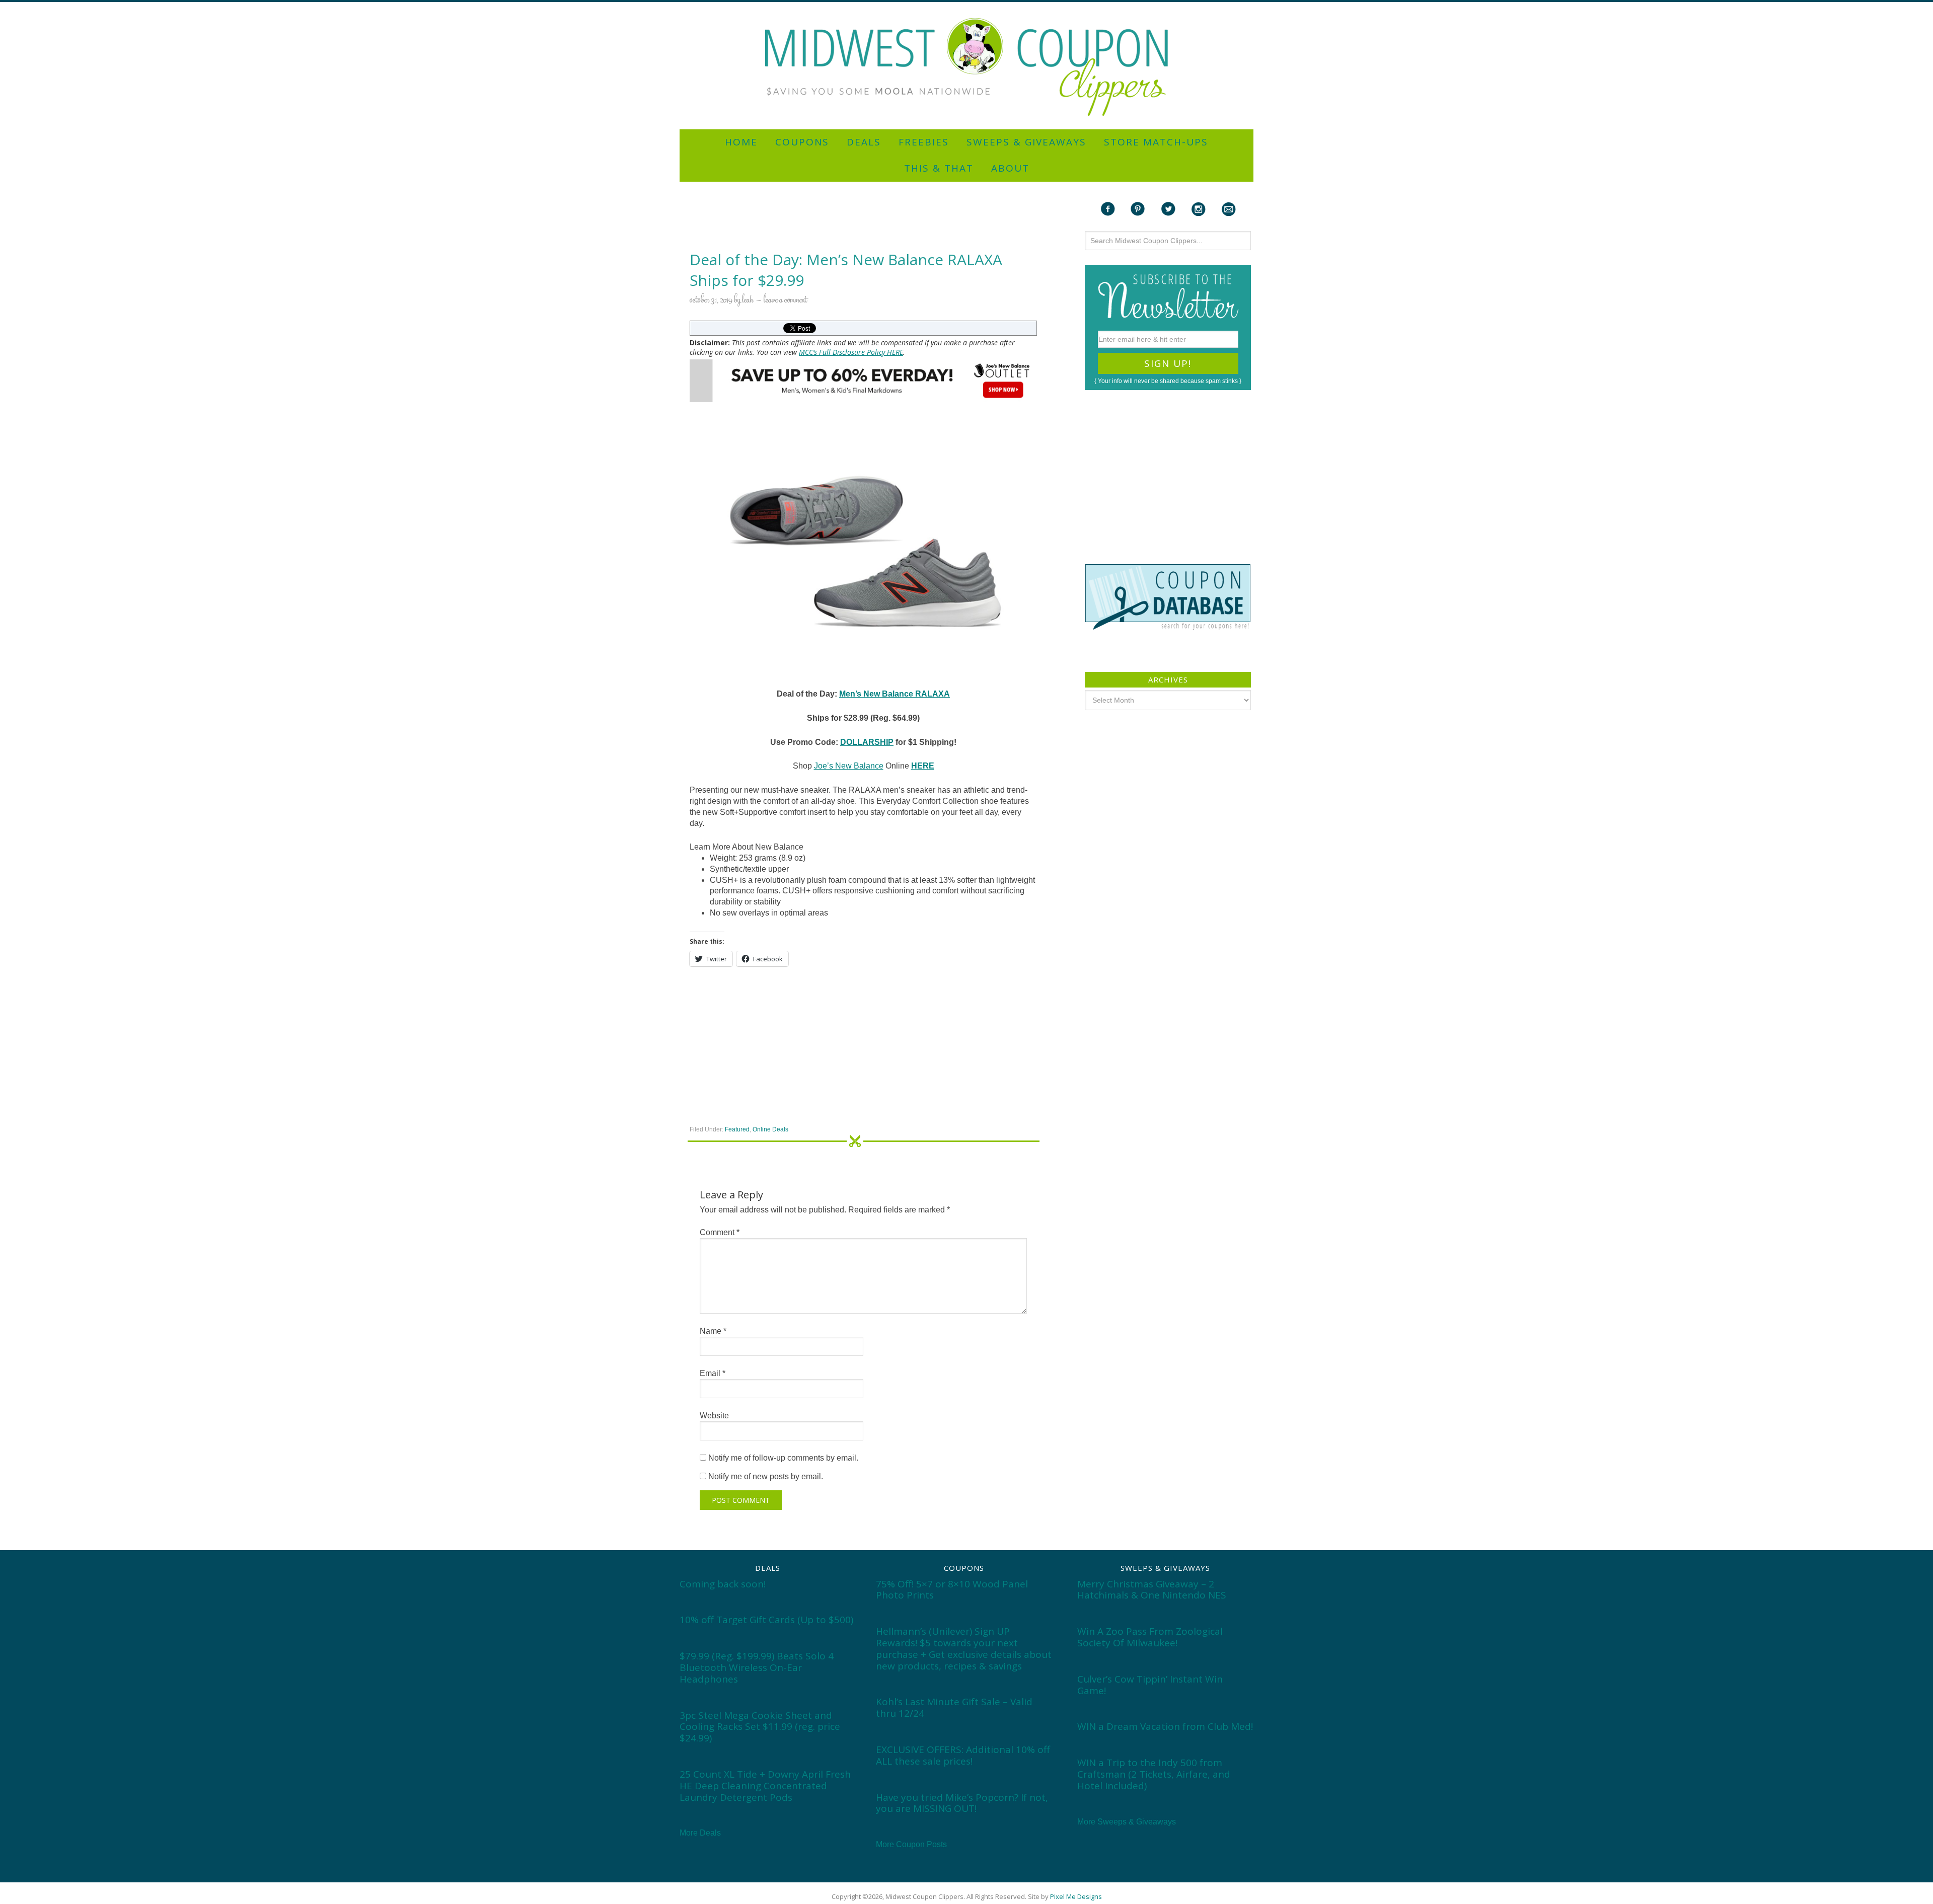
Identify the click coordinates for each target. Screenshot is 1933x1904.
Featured (737, 1129)
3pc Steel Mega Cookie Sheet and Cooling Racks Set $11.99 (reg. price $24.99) (760, 1727)
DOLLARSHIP (867, 742)
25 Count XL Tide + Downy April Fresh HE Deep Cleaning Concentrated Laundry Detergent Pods (765, 1786)
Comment (720, 1232)
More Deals (700, 1833)
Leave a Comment (785, 300)
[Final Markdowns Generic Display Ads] (863, 381)
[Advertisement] (966, 6)
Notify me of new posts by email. (766, 1476)
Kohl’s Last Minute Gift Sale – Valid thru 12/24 (954, 1707)
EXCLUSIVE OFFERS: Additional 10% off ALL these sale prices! (963, 1755)
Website (714, 1416)
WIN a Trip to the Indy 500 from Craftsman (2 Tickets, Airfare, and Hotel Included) (1154, 1774)
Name (713, 1331)
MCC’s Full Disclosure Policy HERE (851, 352)
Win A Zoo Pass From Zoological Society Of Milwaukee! (1150, 1637)
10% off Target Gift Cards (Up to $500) (766, 1620)
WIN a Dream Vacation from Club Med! (1165, 1726)
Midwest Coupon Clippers (966, 67)
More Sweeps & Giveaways (1127, 1822)
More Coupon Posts (911, 1844)
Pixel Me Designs (1076, 1896)
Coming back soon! (723, 1584)
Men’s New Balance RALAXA (895, 694)
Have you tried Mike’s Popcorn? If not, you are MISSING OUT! (962, 1803)
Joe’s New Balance (849, 766)
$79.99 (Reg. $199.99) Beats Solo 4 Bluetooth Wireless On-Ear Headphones (757, 1667)
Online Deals (770, 1129)
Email (713, 1373)
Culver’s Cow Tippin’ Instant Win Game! (1150, 1685)
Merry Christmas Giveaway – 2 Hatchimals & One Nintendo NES (1152, 1590)
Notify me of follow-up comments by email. (783, 1458)
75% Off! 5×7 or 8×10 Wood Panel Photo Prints (952, 1590)
